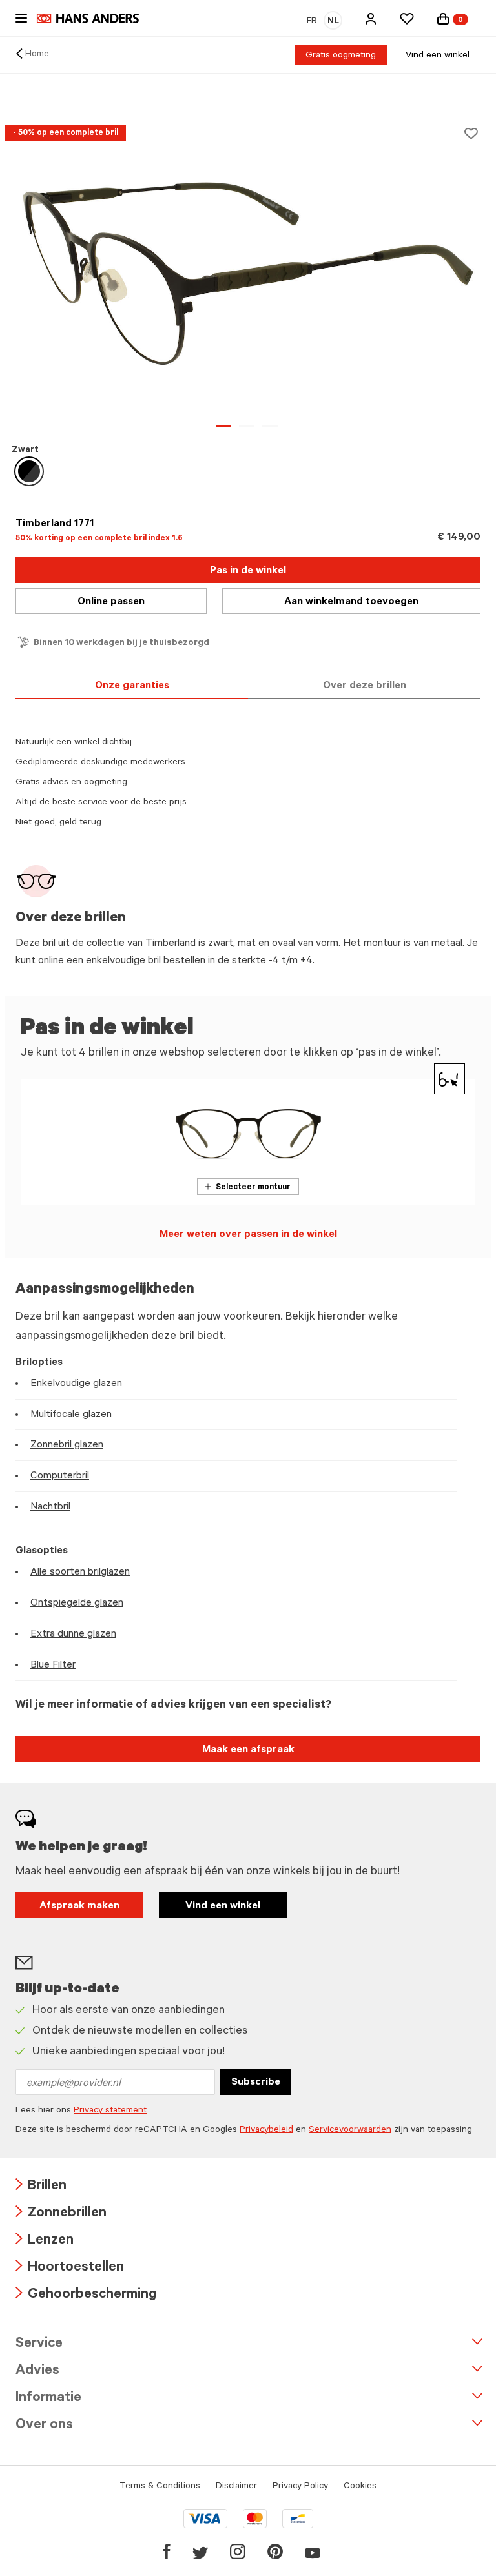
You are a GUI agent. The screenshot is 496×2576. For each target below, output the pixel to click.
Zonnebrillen (61, 2214)
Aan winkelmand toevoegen (351, 602)
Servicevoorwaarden (350, 2131)
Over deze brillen (365, 686)
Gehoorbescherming (86, 2295)
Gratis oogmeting (341, 56)
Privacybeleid (266, 2131)
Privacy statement (110, 2111)
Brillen (41, 2187)
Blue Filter (53, 1666)
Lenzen (45, 2241)
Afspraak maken (79, 1906)
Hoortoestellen (70, 2268)
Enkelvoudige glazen (76, 1384)
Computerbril (60, 1477)
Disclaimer (236, 2487)
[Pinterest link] (275, 2551)
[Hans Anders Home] (94, 18)
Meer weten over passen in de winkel (248, 1235)
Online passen (111, 602)
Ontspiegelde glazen (77, 1604)
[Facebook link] (167, 2551)
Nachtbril (50, 1508)
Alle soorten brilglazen (80, 1573)
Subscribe (256, 2083)
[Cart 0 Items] (443, 19)
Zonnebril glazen (67, 1446)
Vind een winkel (438, 56)
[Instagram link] (238, 2551)
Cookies (360, 2487)
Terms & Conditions (160, 2487)
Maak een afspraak (248, 1750)
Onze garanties (132, 686)
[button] (371, 19)
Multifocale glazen (71, 1415)
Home (37, 55)
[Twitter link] (200, 2551)
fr (312, 22)
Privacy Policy (300, 2487)
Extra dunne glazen (73, 1635)
